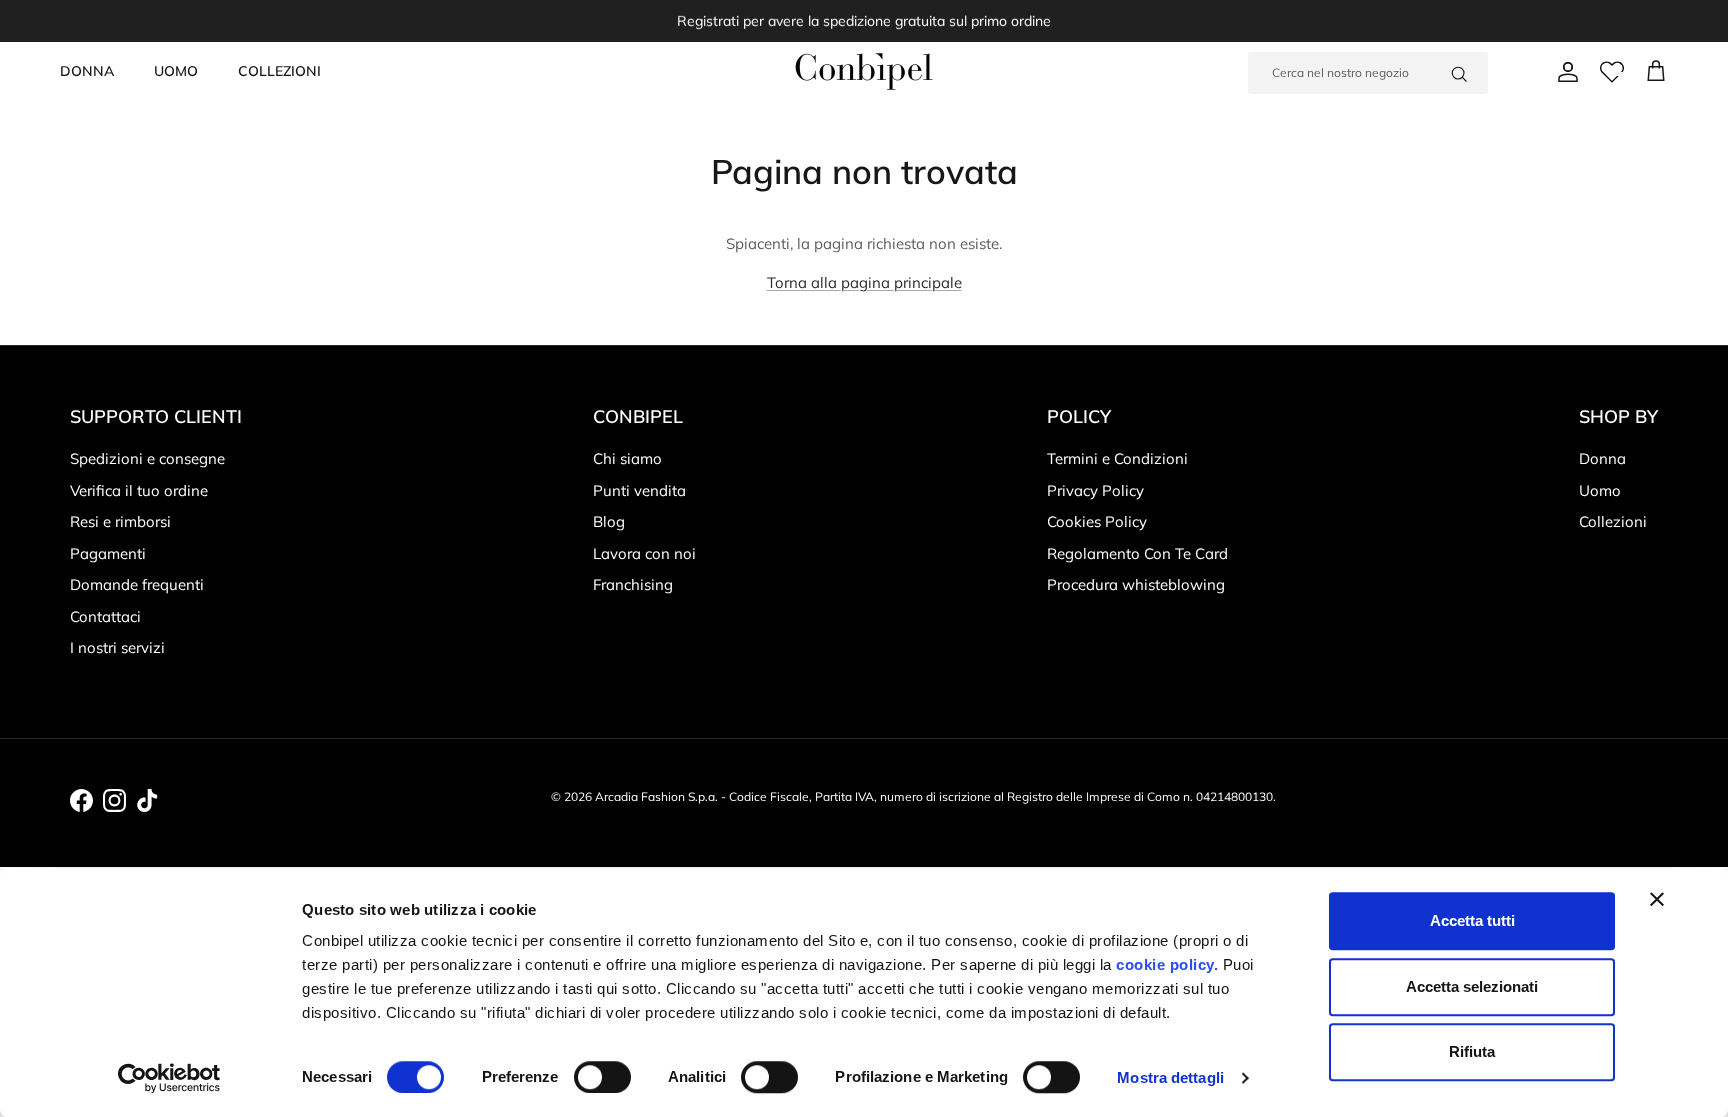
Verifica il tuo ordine (139, 490)
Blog (609, 521)
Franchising (633, 584)
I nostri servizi (117, 647)
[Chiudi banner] (1657, 899)
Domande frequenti (137, 584)
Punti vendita (639, 490)
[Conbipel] (864, 71)
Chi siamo (627, 458)
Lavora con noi (644, 553)
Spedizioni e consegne (147, 458)
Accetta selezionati (1472, 986)
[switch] (602, 1077)
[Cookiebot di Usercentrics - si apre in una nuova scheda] (169, 1078)
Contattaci (105, 616)
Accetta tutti (1472, 920)
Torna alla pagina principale (864, 282)
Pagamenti (108, 553)
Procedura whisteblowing (1136, 584)
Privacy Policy (1095, 490)
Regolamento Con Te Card (1137, 553)
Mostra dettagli (1170, 1077)
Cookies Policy (1097, 521)
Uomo (1600, 490)
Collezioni (1613, 521)
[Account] (1564, 72)
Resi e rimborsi (120, 521)
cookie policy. (1165, 964)
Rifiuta (1472, 1051)
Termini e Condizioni (1117, 458)
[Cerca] (1459, 73)
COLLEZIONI (279, 71)
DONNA (87, 71)
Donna (1602, 458)
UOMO (176, 71)
